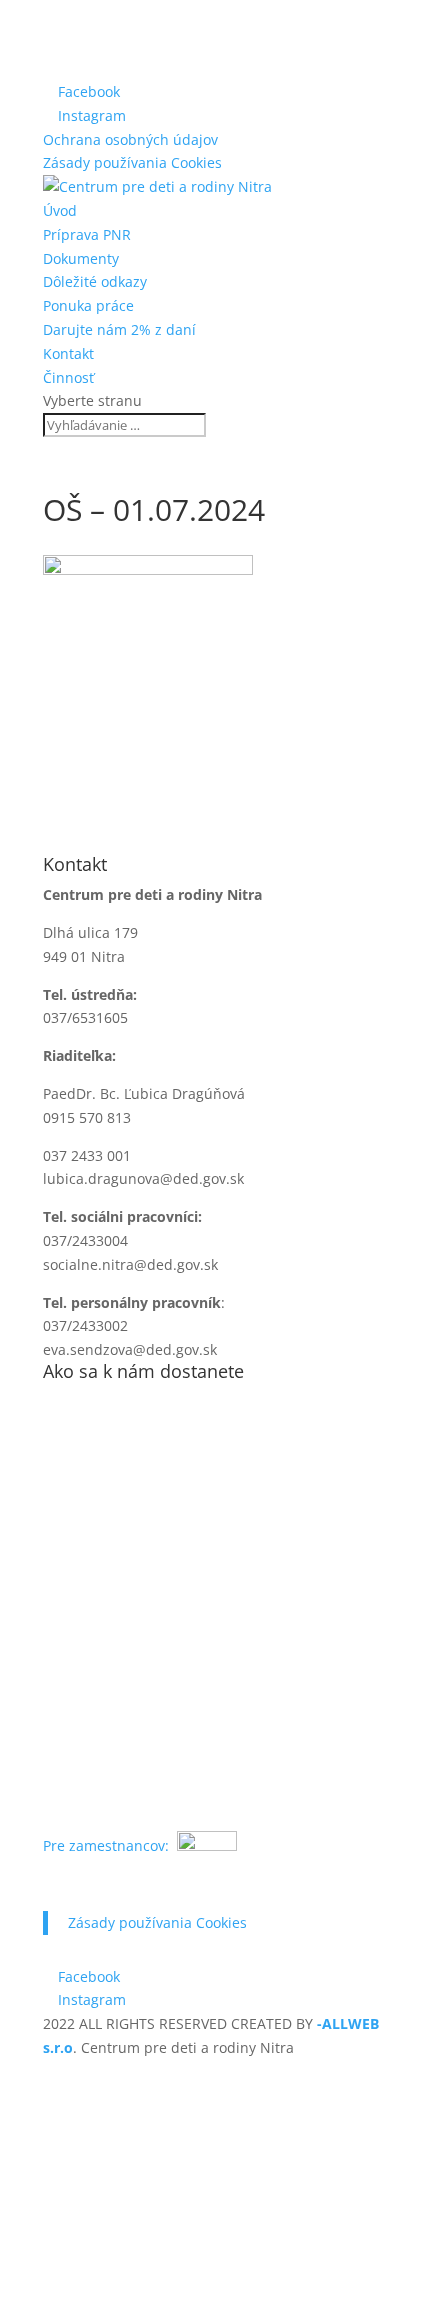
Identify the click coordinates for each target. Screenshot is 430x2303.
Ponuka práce (88, 305)
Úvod (60, 210)
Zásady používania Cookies (132, 162)
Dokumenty (81, 258)
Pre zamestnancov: (108, 1845)
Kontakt (68, 353)
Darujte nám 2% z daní (119, 329)
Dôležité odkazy (95, 281)
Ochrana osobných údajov (130, 139)
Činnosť (68, 377)
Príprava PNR (87, 234)
